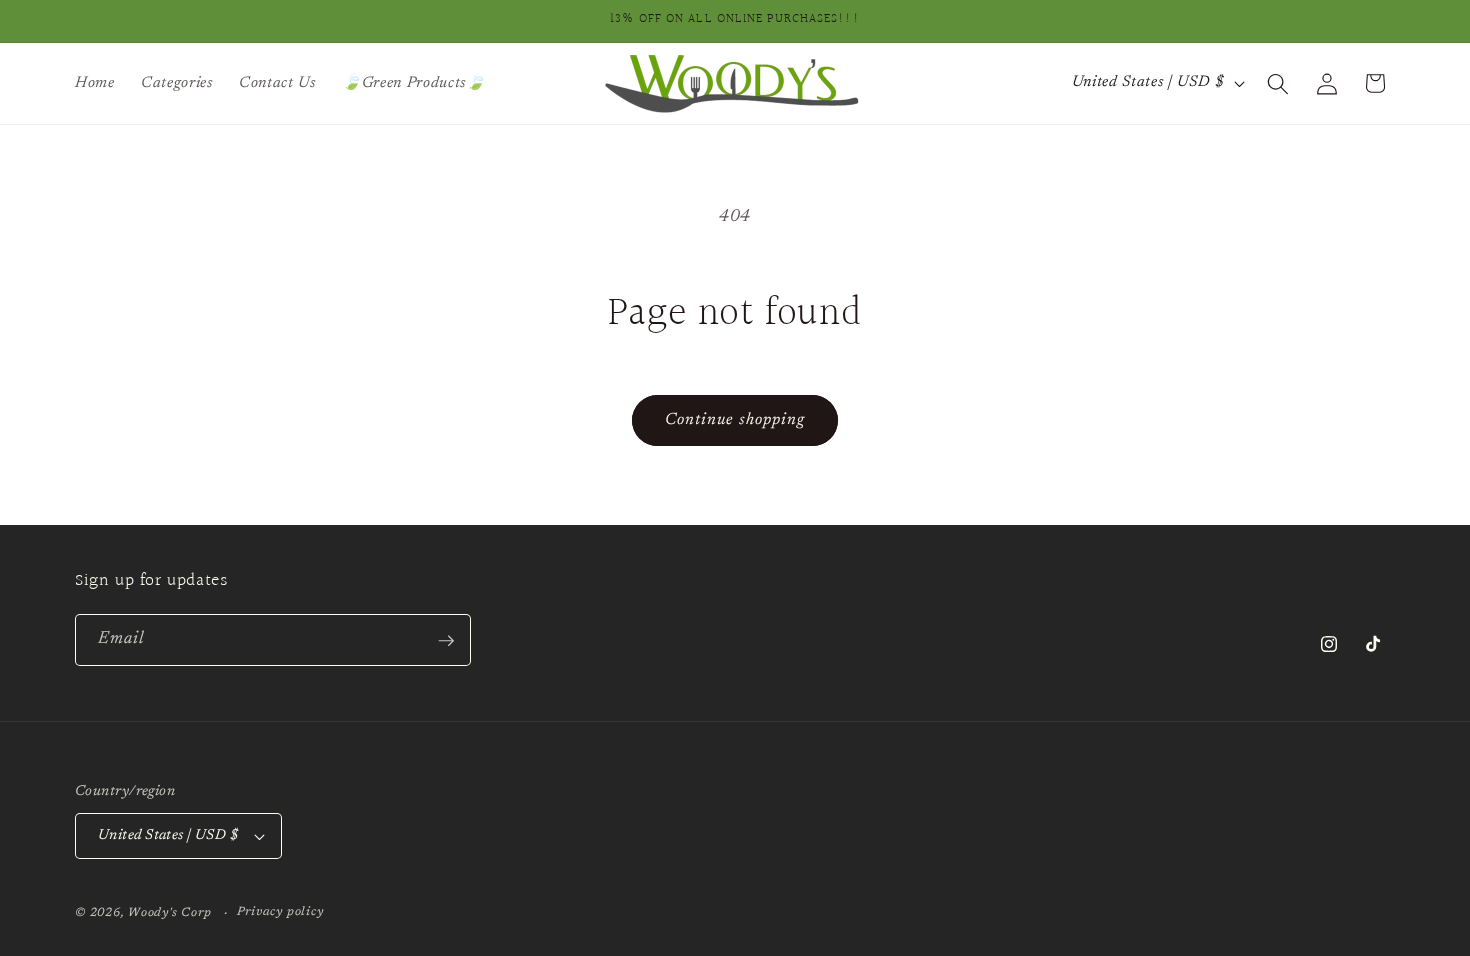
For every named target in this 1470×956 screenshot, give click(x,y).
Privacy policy (280, 912)
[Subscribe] (446, 641)
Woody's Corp (169, 913)
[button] (1278, 83)
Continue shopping (735, 420)
